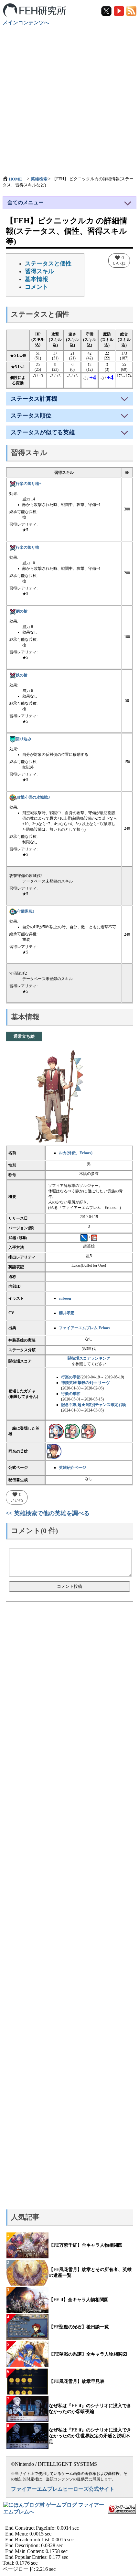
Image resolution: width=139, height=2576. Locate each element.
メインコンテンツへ (26, 23)
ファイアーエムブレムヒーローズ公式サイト (63, 2489)
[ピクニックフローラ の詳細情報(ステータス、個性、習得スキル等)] (56, 1431)
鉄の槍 (22, 675)
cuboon (65, 1298)
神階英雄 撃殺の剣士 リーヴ (85, 1383)
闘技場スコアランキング (89, 1358)
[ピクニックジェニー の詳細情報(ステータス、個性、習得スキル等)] (89, 1431)
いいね (119, 260)
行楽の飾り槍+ (29, 484)
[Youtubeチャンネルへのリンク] (119, 11)
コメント (37, 287)
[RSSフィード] (131, 11)
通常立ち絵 (24, 1036)
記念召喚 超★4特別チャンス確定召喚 (94, 1405)
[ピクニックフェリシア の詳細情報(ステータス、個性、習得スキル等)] (72, 1431)
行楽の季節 (71, 1377)
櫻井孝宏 (67, 1313)
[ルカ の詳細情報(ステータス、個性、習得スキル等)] (54, 1451)
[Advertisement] (69, 98)
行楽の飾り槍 (27, 547)
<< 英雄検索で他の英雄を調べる (48, 1513)
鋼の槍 (22, 611)
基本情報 (37, 279)
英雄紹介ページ (72, 1468)
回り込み (24, 739)
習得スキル (39, 271)
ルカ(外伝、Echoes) (76, 1153)
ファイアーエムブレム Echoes (85, 1328)
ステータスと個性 (48, 263)
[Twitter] (107, 11)
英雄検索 (39, 179)
